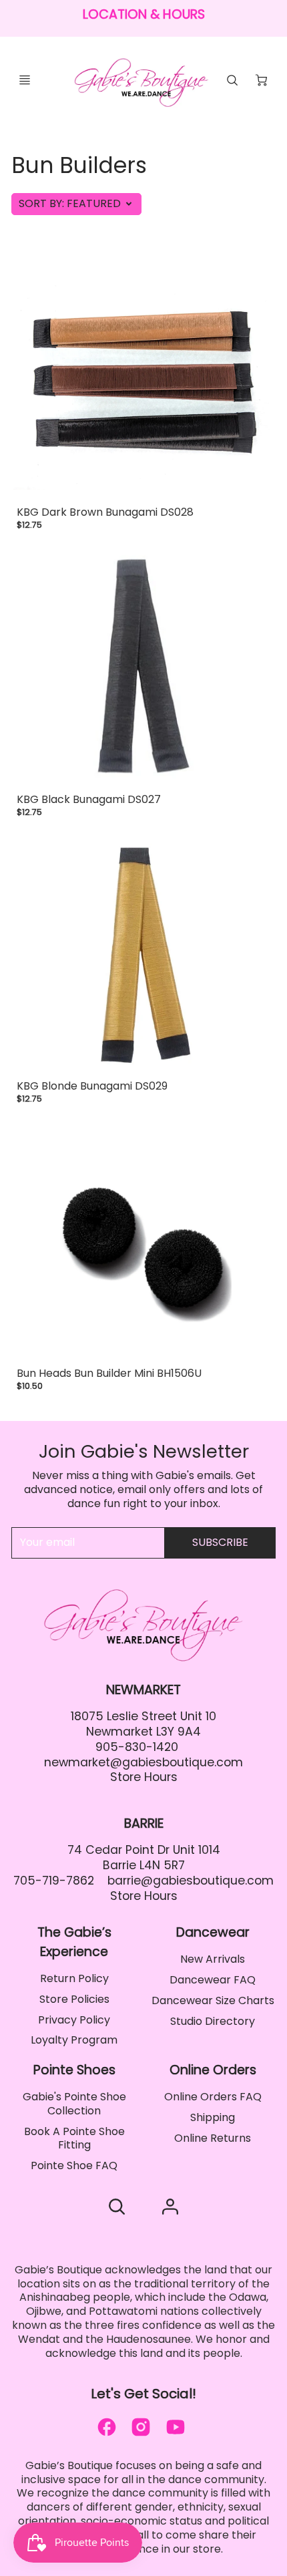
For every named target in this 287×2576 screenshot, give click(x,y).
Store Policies (74, 1999)
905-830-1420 (137, 1747)
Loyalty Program (74, 2040)
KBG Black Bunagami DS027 (89, 799)
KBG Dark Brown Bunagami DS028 (105, 512)
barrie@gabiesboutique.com (191, 1881)
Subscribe (220, 1542)
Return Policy (74, 1978)
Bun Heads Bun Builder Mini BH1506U (109, 1373)
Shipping (213, 2117)
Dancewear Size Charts (213, 2000)
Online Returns (213, 2138)
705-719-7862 (54, 1881)
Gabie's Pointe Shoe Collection (74, 2104)
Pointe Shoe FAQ (74, 2165)
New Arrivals (213, 1959)
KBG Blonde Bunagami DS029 (92, 1086)
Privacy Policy (74, 2020)
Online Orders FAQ (213, 2097)
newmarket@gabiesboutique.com (143, 1762)
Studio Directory (213, 2021)
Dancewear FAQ (213, 1980)
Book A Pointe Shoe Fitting (74, 2138)
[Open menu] (25, 80)
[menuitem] (74, 1979)
